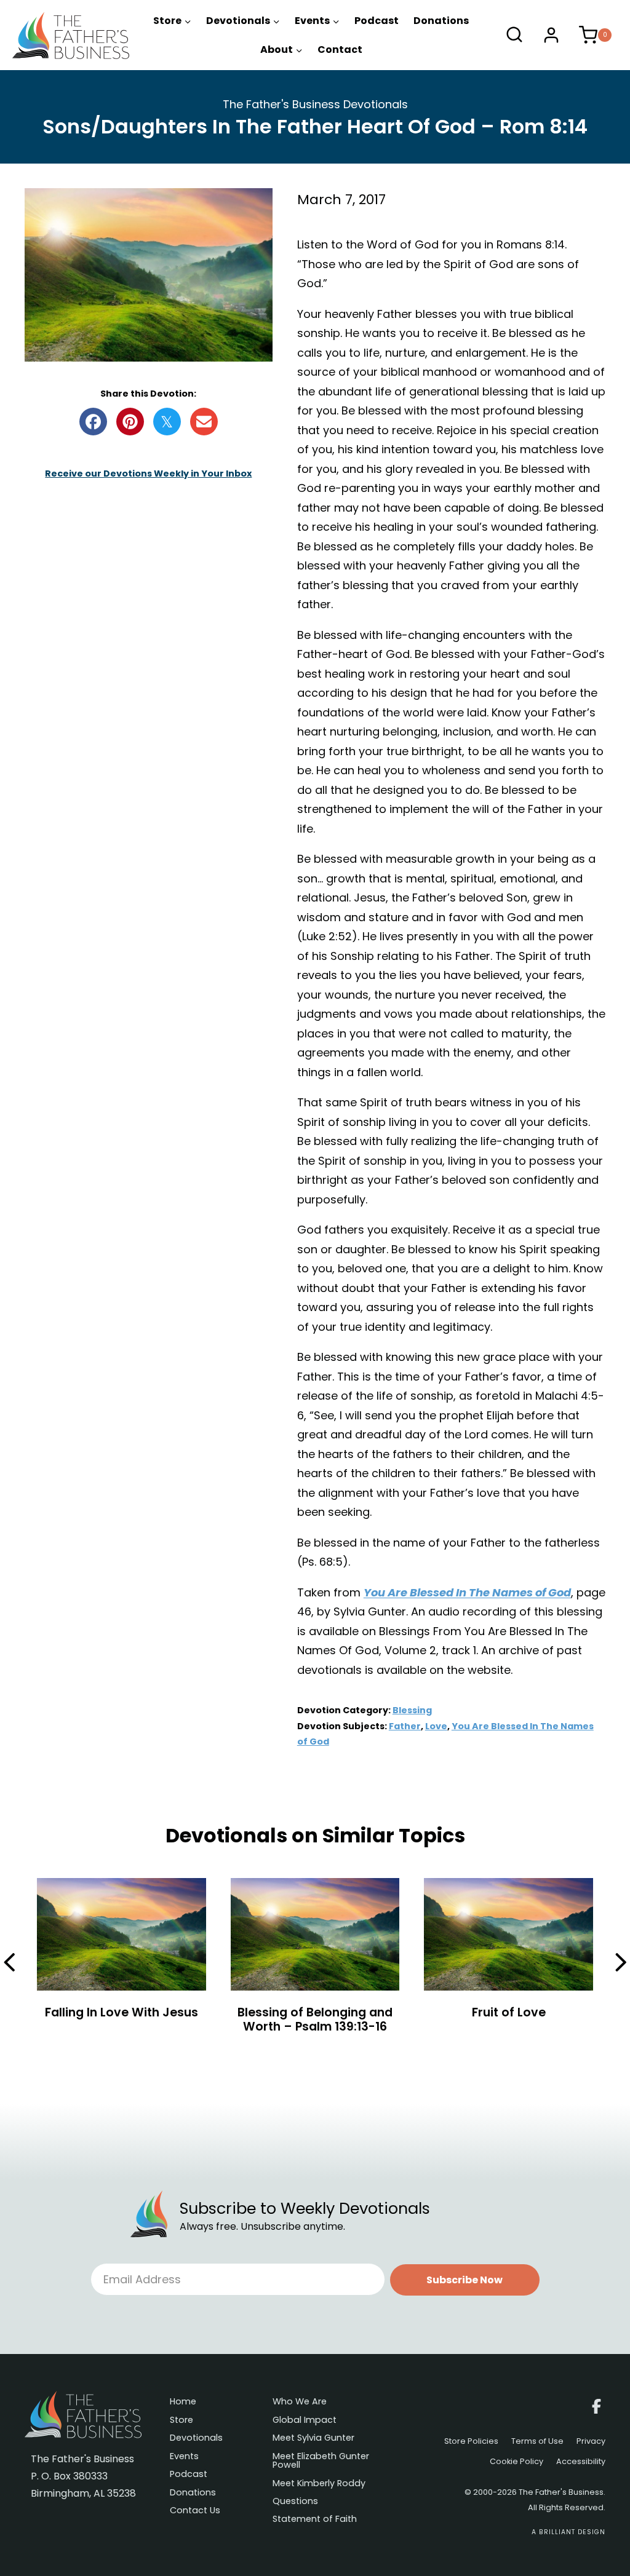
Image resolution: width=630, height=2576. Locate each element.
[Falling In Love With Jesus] (122, 1958)
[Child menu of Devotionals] (243, 21)
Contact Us (195, 2511)
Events (184, 2457)
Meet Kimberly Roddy (319, 2484)
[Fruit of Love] (508, 1958)
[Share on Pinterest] (130, 422)
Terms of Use (537, 2442)
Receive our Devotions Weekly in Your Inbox (148, 474)
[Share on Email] (204, 422)
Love (436, 1726)
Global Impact (305, 2421)
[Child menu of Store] (172, 21)
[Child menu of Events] (317, 21)
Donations (441, 21)
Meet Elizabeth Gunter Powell (321, 2461)
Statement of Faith (315, 2520)
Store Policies (471, 2442)
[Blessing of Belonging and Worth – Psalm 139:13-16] (315, 1958)
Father (405, 1726)
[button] (465, 2280)
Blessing (412, 1710)
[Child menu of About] (281, 50)
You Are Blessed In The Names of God (467, 1592)
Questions (295, 2502)
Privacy (591, 2442)
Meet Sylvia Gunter (313, 2439)
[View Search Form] (514, 35)
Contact (340, 50)
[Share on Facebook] (93, 422)
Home (183, 2402)
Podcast (377, 21)
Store (181, 2421)
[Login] (551, 35)
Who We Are (300, 2402)
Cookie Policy (516, 2462)
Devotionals (196, 2439)
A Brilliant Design (568, 2532)
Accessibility (581, 2462)
